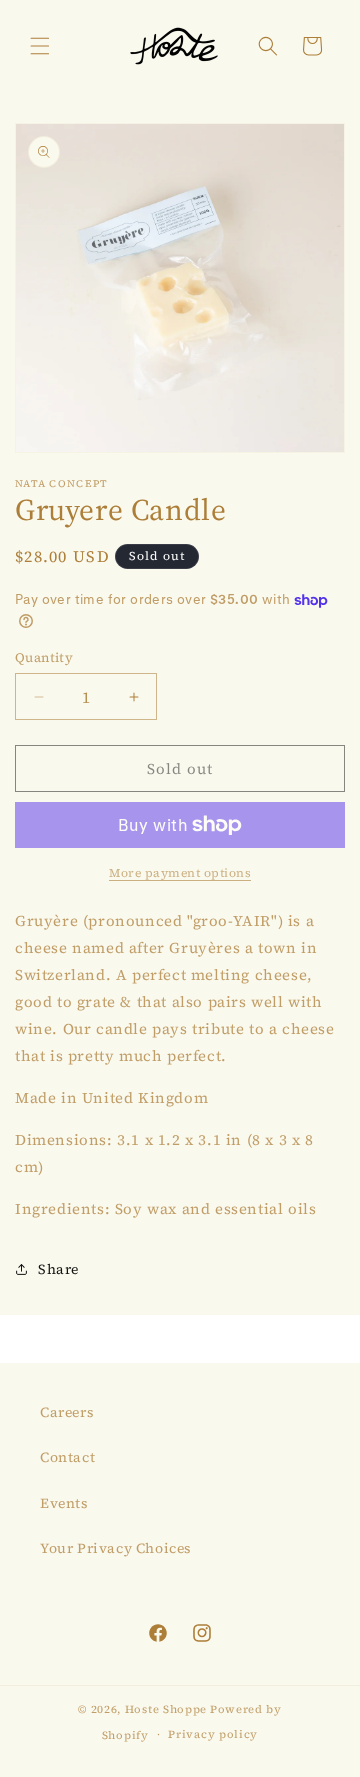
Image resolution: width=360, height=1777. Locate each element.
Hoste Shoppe (166, 1709)
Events (64, 1503)
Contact (67, 1457)
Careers (67, 1412)
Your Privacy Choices (116, 1548)
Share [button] (58, 1269)
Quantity (44, 657)
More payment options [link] (180, 873)
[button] (40, 46)
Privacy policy (213, 1734)
